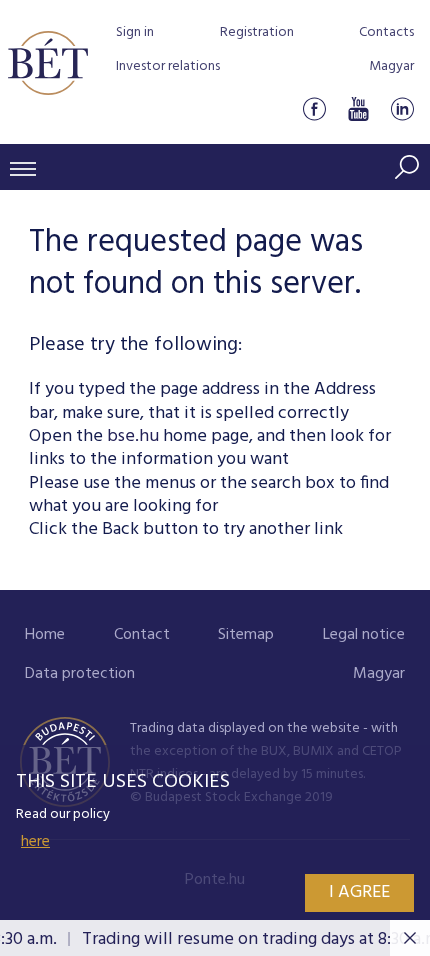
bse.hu (133, 436)
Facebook (314, 108)
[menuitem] (45, 635)
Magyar (391, 66)
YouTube (358, 108)
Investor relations (168, 66)
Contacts (386, 32)
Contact (142, 635)
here (35, 842)
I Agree (359, 892)
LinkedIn (402, 108)
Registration (257, 32)
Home (45, 635)
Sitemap (246, 635)
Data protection (80, 674)
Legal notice (364, 635)
